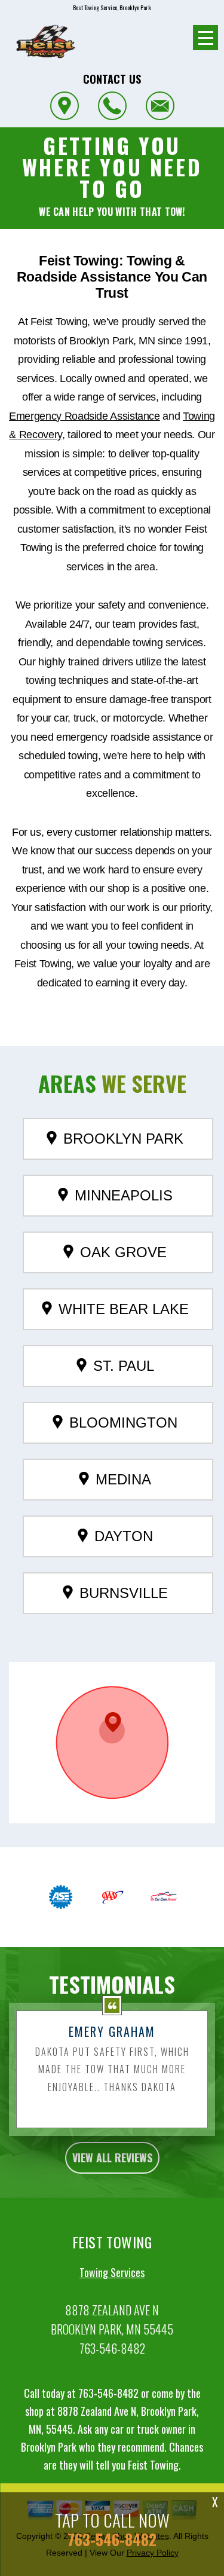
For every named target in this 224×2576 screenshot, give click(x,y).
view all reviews (112, 2158)
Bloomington (123, 1423)
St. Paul (124, 1366)
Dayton (124, 1536)
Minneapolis (124, 1195)
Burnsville (124, 1593)
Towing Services (112, 2272)
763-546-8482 (112, 2348)
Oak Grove (123, 1252)
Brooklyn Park (123, 1139)
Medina (123, 1479)
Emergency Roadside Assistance (85, 416)
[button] (112, 1728)
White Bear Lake (124, 1309)
